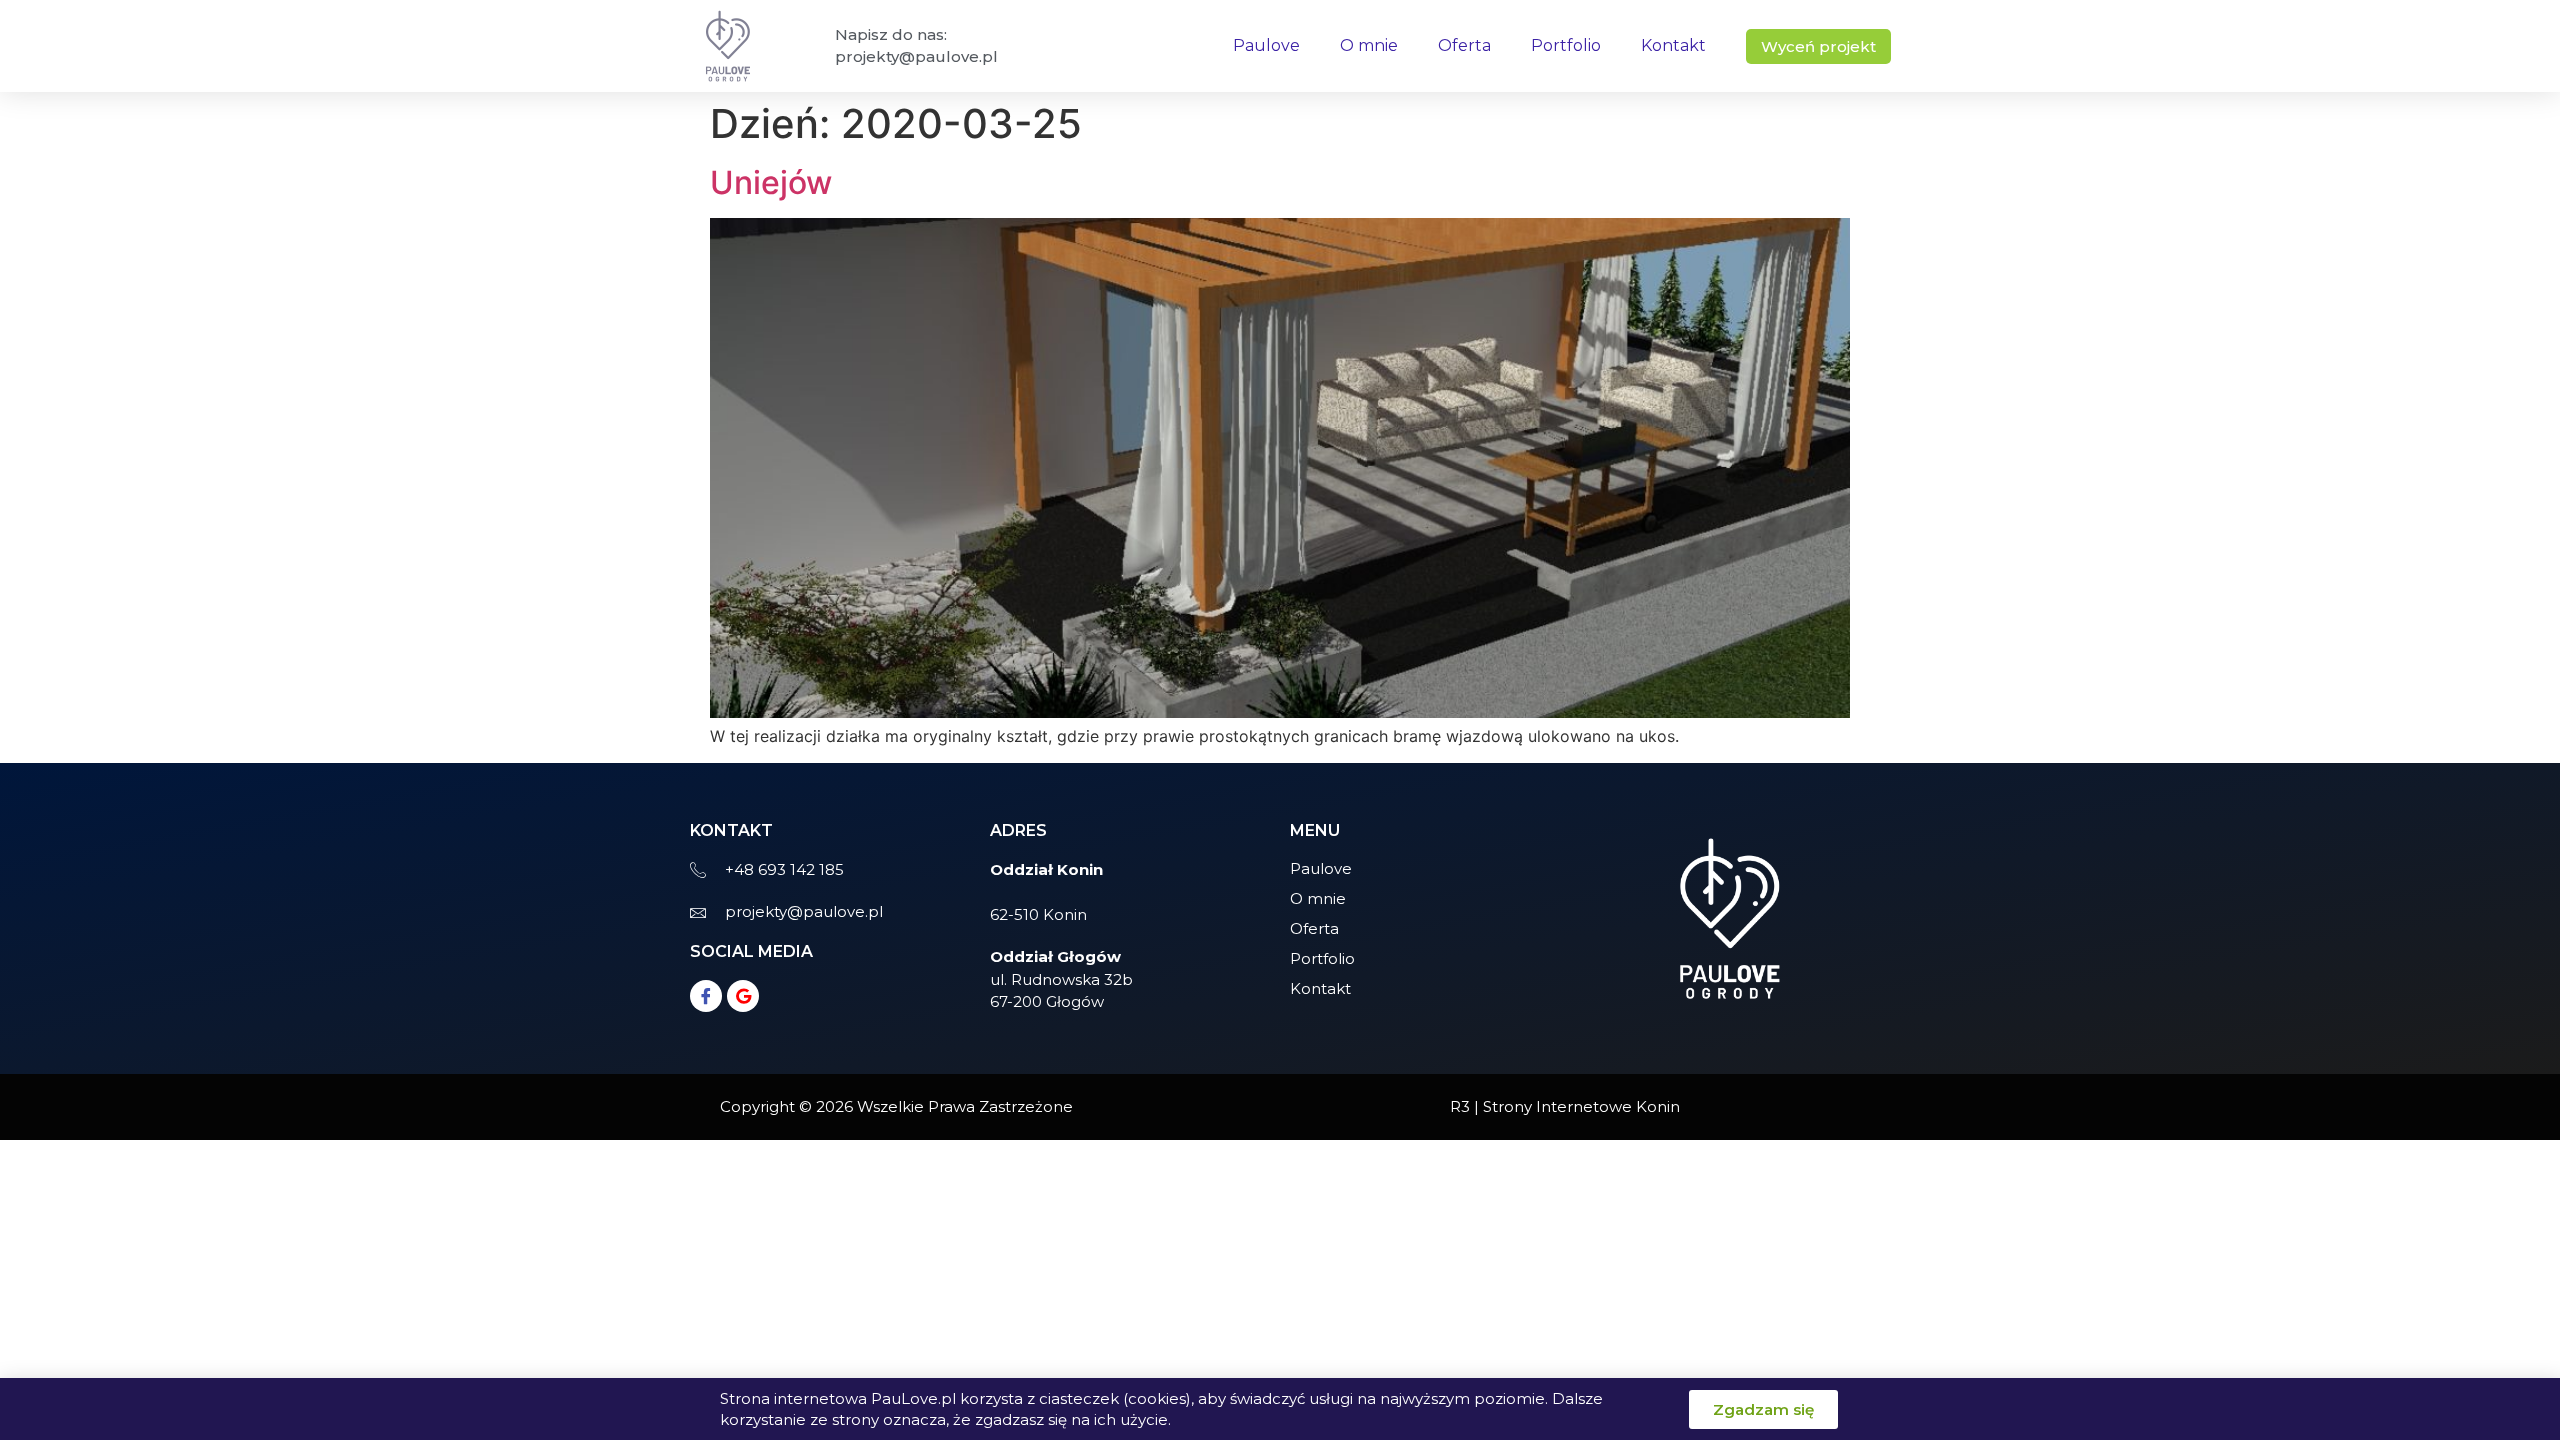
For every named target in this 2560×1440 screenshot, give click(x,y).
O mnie (1369, 45)
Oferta (1464, 45)
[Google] (743, 996)
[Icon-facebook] (706, 996)
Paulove (1266, 45)
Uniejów (771, 182)
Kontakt (1673, 45)
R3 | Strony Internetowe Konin (1565, 1106)
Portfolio (1566, 45)
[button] (1818, 46)
